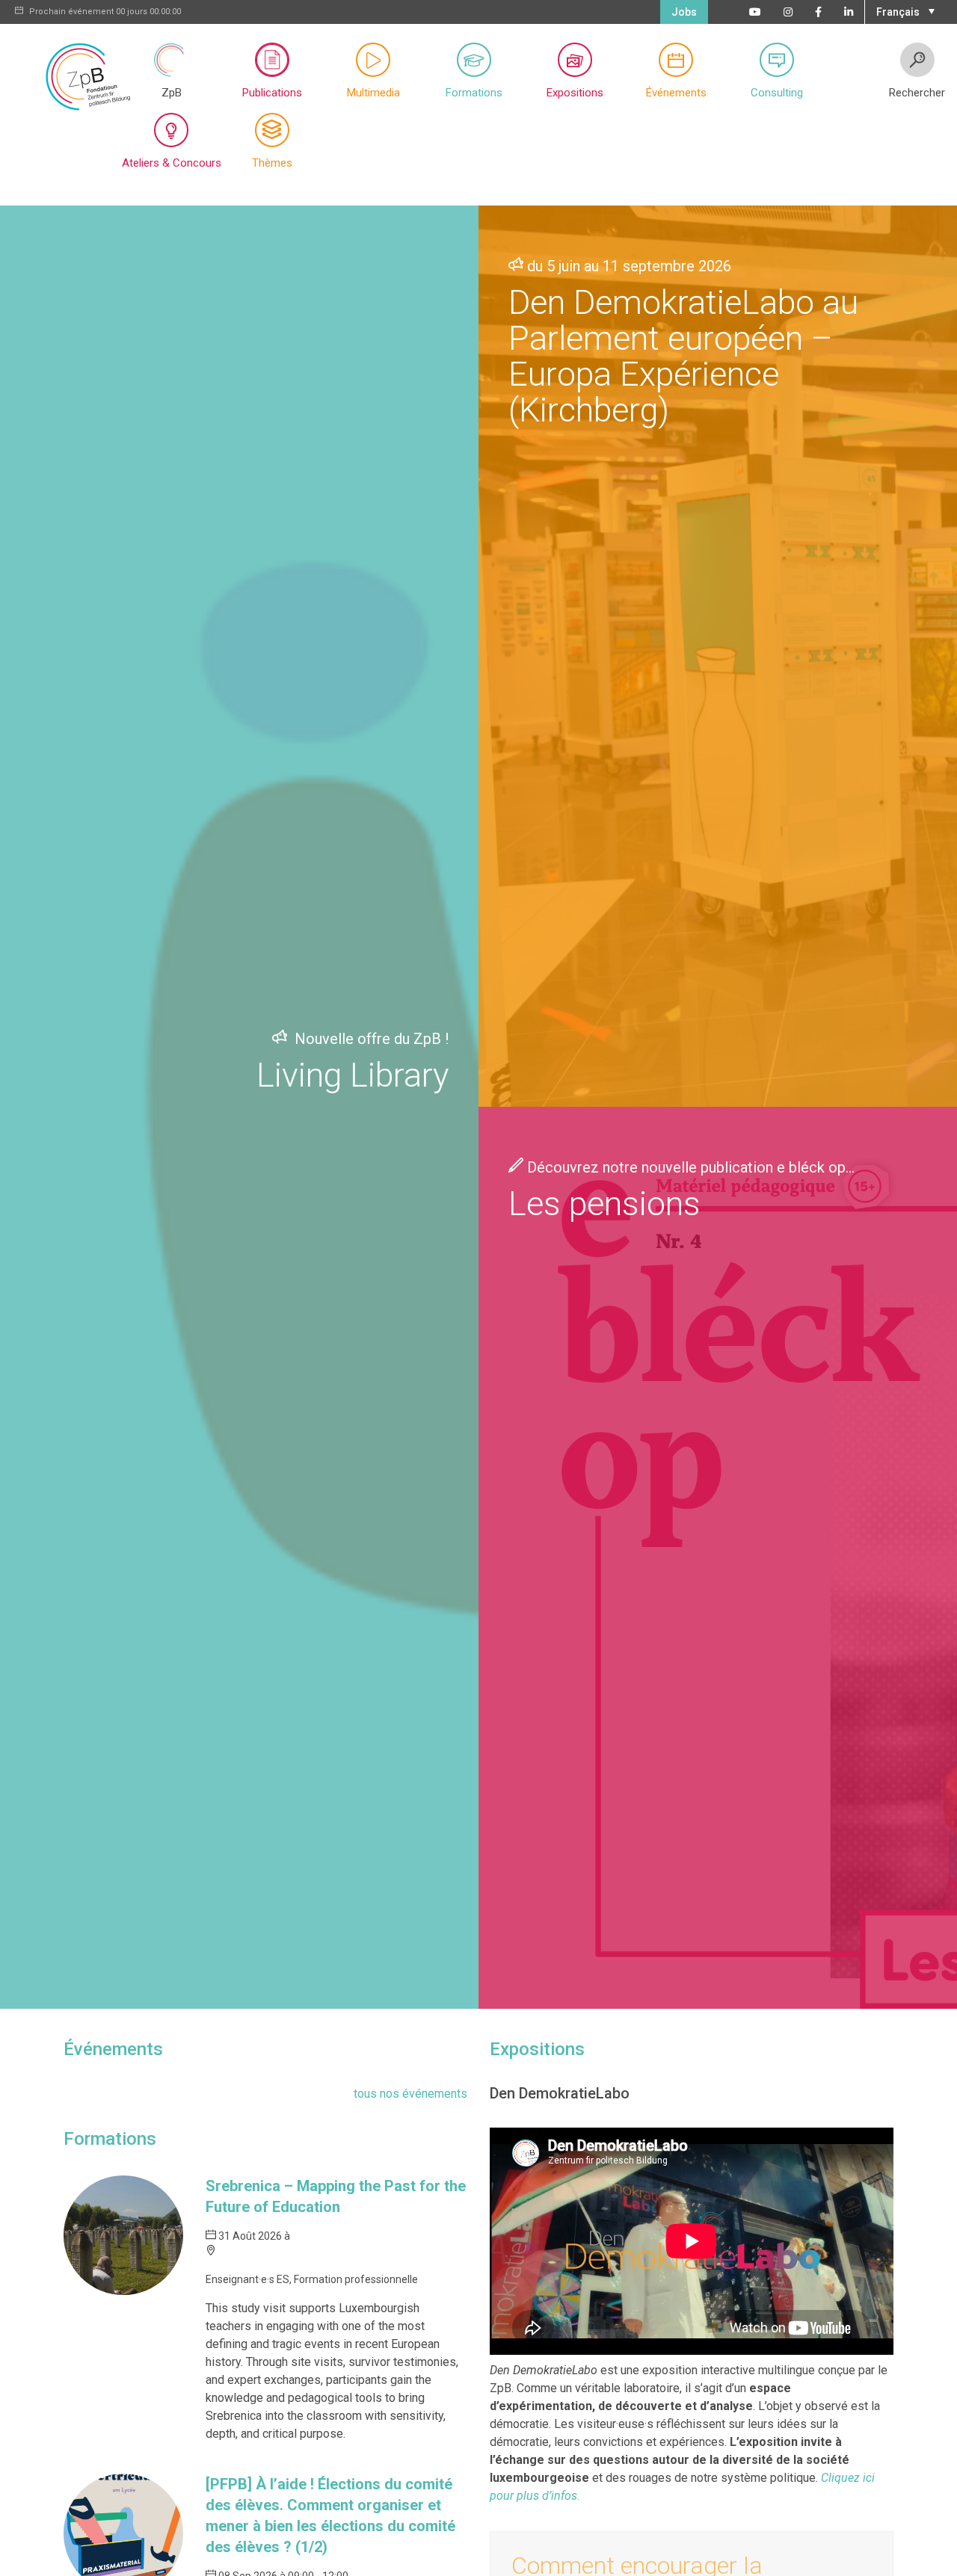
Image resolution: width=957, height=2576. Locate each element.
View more (239, 1107)
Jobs (684, 12)
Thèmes (272, 163)
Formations (474, 93)
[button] (904, 10)
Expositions (575, 93)
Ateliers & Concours (172, 163)
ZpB (172, 93)
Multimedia (373, 93)
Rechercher (917, 93)
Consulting (777, 93)
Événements (676, 93)
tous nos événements (410, 2094)
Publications (272, 93)
